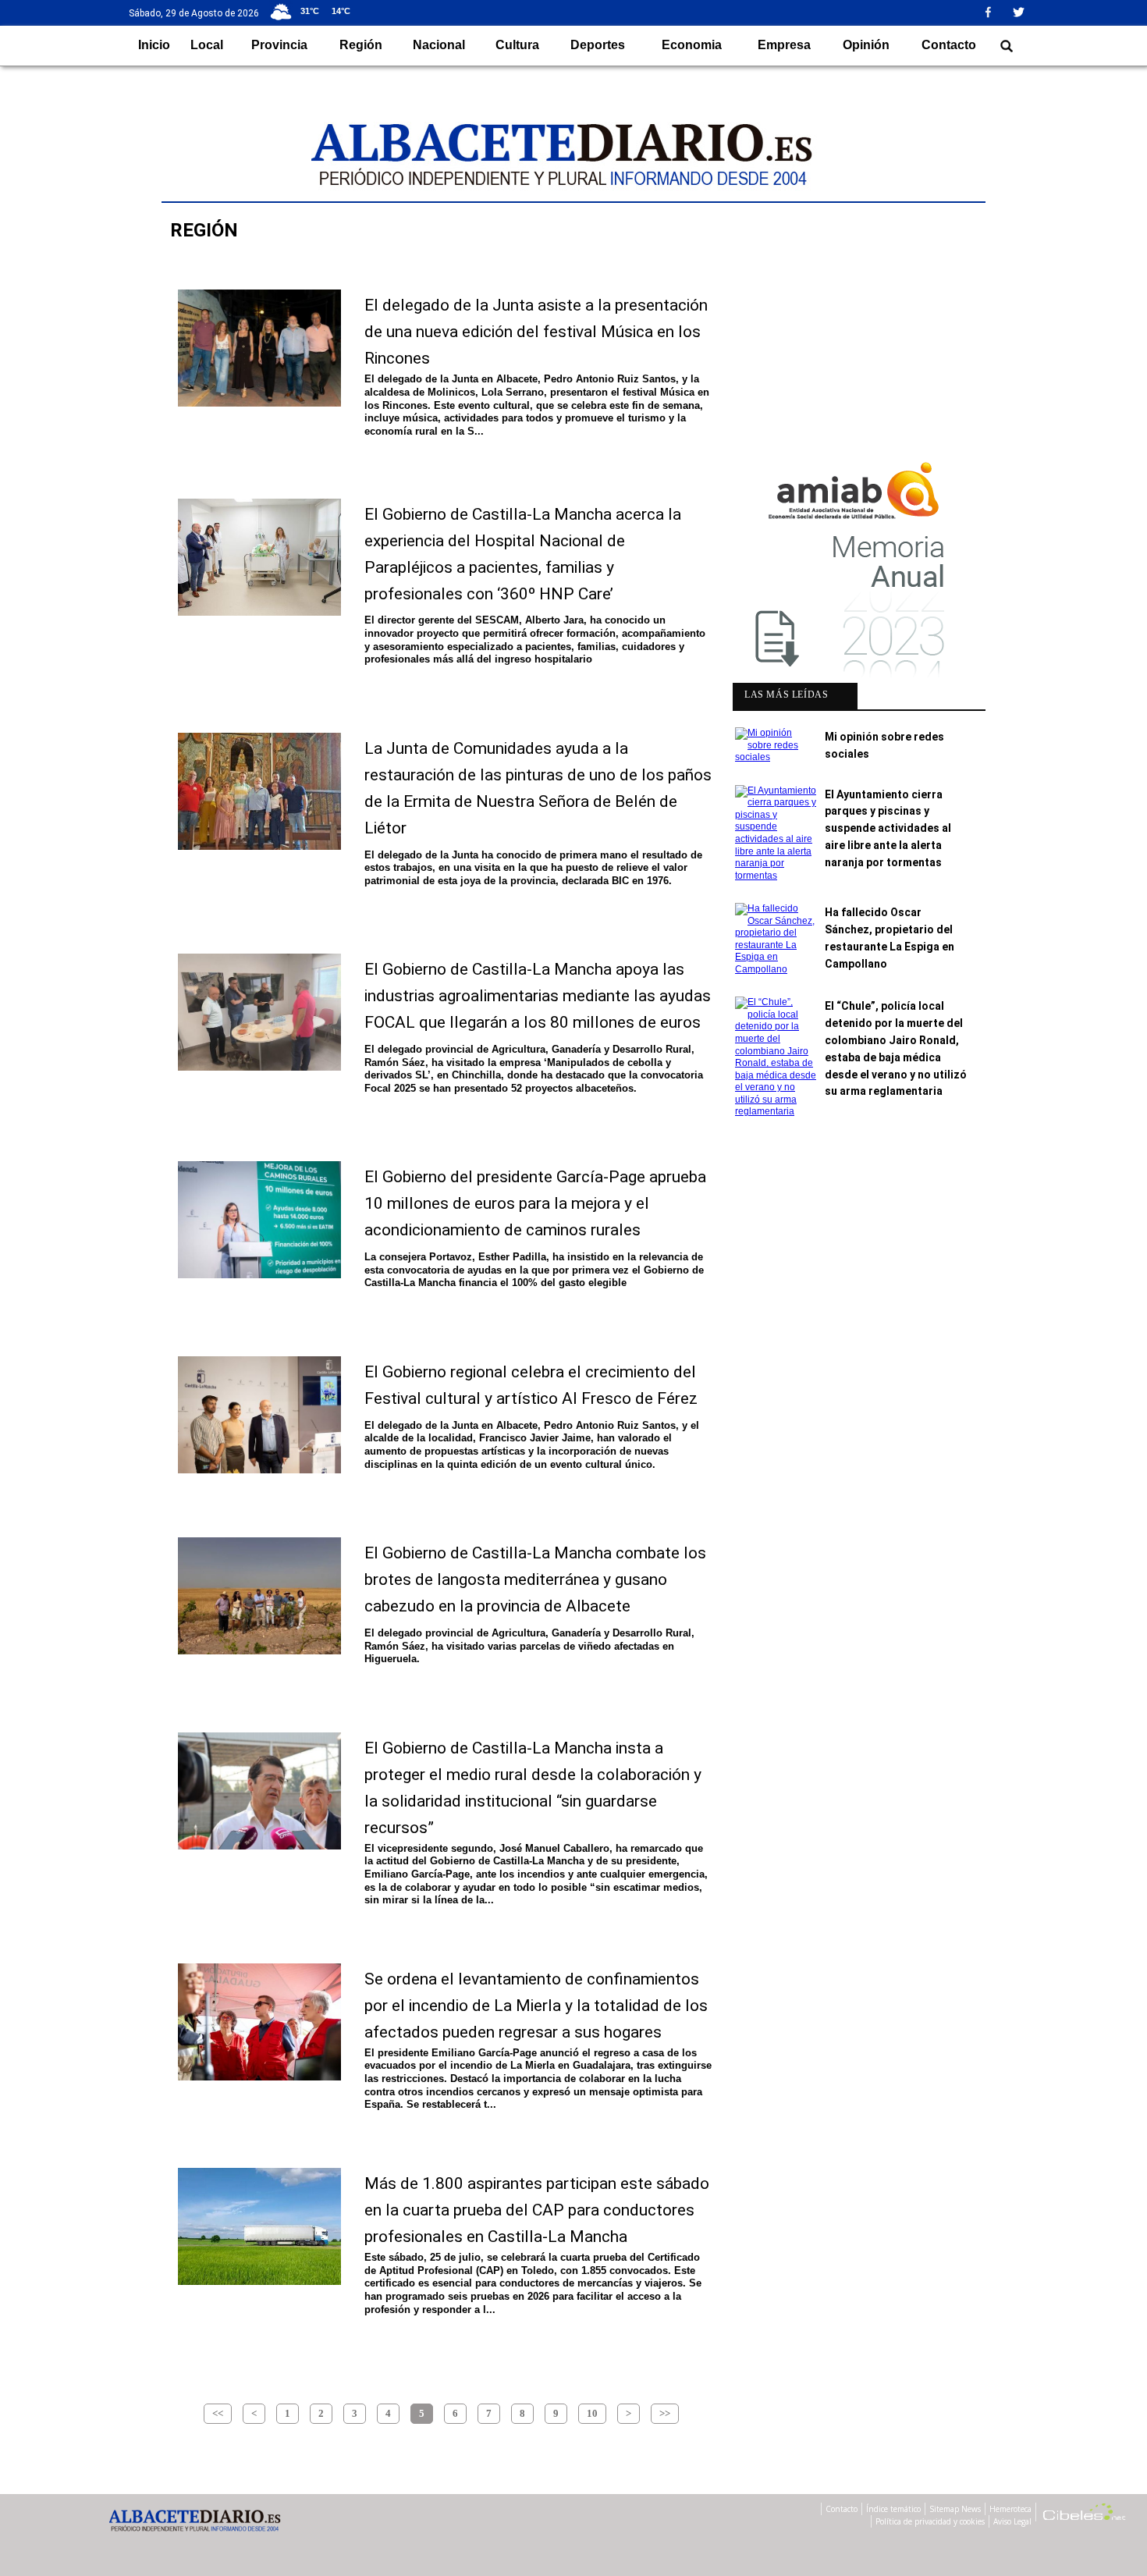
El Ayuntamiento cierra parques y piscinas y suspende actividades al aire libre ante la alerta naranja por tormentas (888, 828)
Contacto (949, 45)
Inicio (154, 45)
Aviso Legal (1012, 2521)
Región (361, 45)
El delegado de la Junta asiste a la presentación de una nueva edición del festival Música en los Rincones (536, 332)
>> (665, 2413)
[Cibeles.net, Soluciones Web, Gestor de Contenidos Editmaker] (1085, 2514)
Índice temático (893, 2509)
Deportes (598, 45)
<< (218, 2413)
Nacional (439, 45)
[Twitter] (1024, 12)
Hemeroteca (1010, 2509)
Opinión (866, 45)
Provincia (279, 45)
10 (592, 2413)
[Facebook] (994, 12)
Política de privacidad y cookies (930, 2521)
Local (207, 45)
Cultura (517, 45)
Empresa (784, 45)
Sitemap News (955, 2509)
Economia (692, 45)
